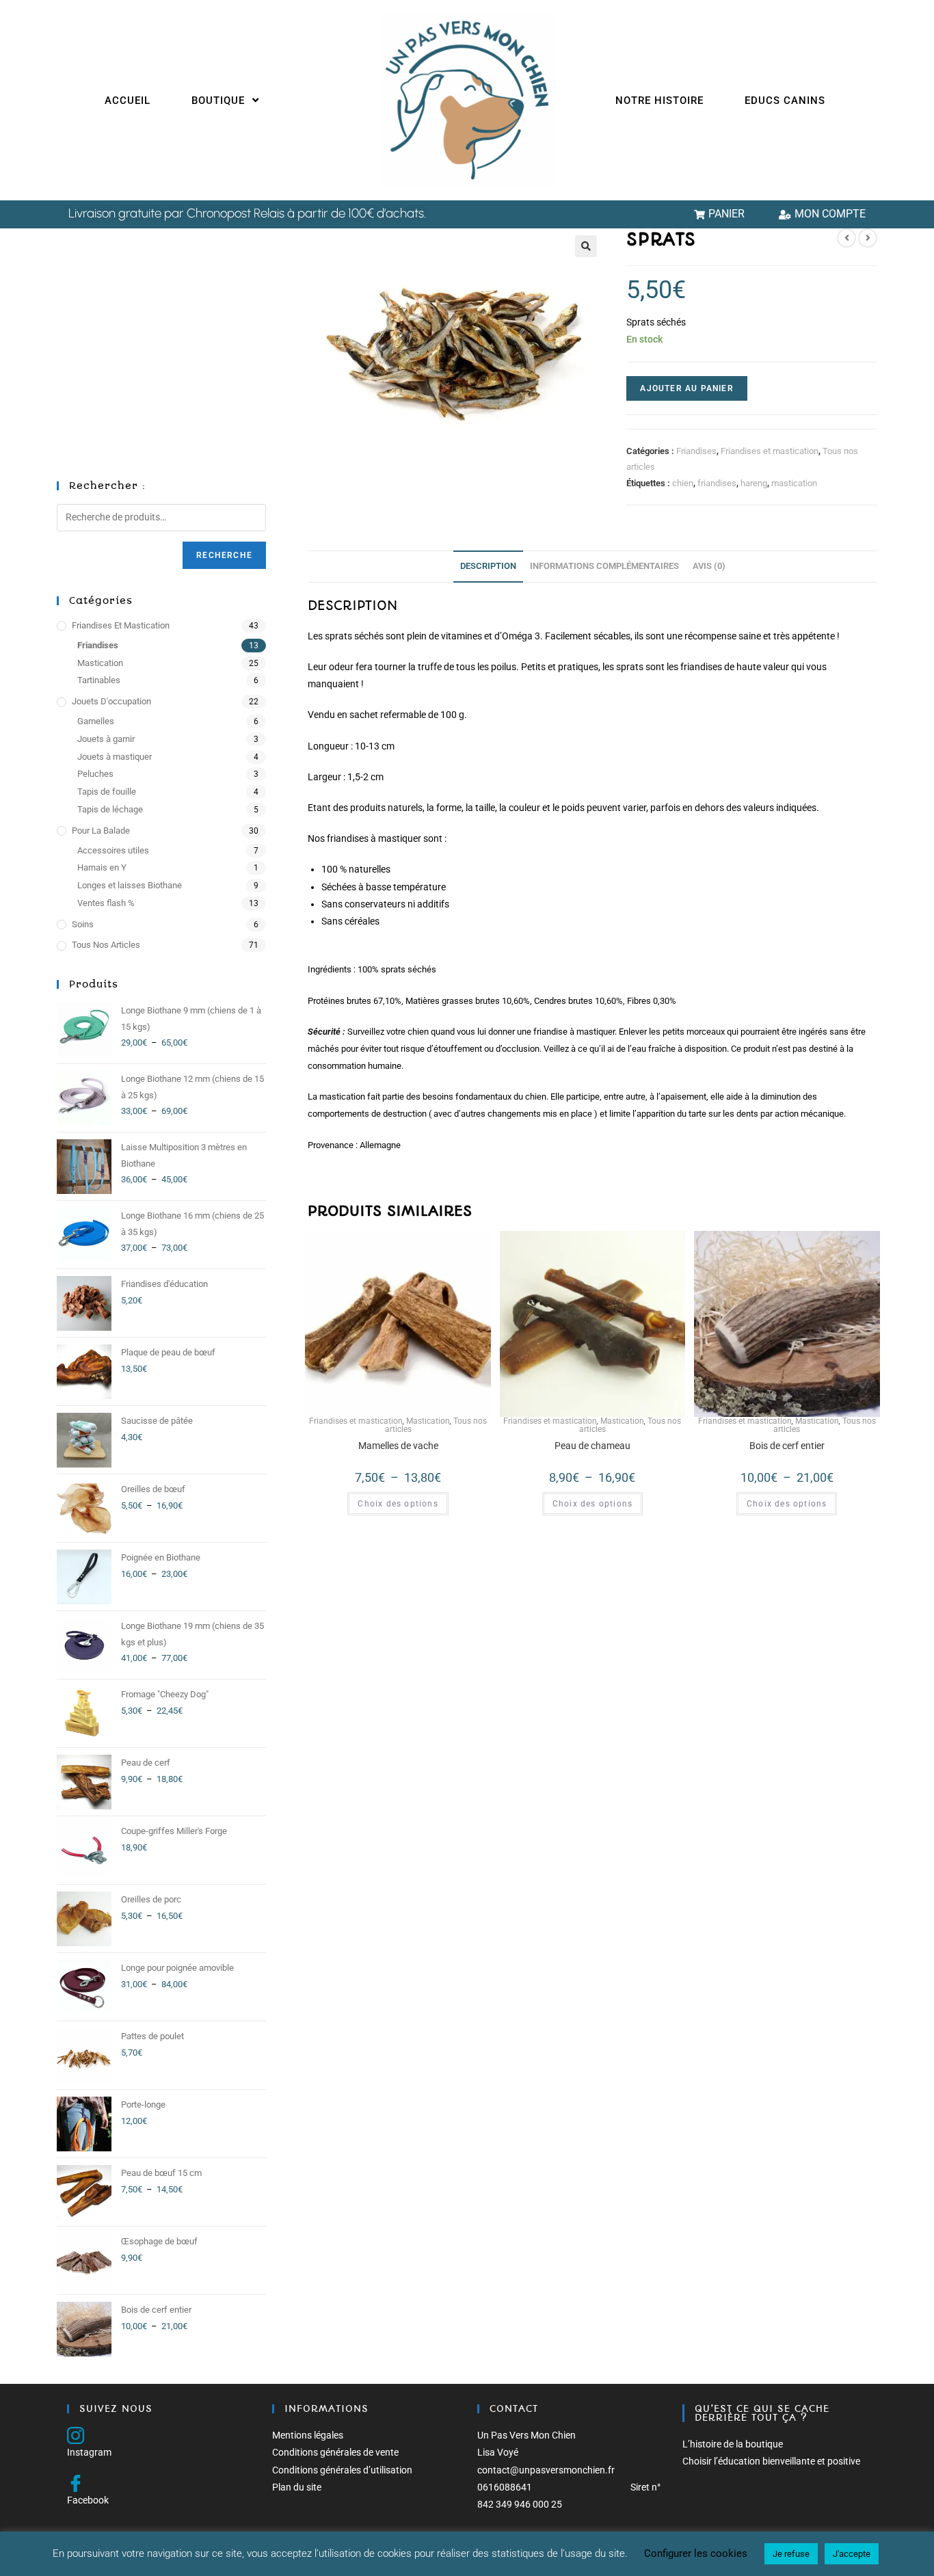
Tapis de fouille (107, 792)
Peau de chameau (592, 1446)
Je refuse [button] (791, 2554)
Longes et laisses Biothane (130, 885)
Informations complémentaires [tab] (604, 566)
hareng (754, 483)
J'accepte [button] (852, 2554)
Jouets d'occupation (111, 701)
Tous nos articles (106, 945)
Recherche (224, 555)
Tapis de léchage (110, 809)
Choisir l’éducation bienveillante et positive (771, 2461)
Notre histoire (659, 101)
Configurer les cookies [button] (696, 2553)
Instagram (89, 2452)
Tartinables (99, 680)
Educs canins (785, 101)
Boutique (220, 101)
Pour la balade (101, 831)
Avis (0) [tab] (709, 566)
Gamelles (96, 721)
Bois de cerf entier (787, 1446)
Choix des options (398, 1504)
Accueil (128, 101)
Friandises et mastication (770, 451)
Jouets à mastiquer (115, 757)
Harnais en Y (102, 867)
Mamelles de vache (398, 1446)
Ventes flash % (106, 903)
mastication (794, 483)
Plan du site (297, 2487)
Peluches (95, 774)
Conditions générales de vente (335, 2452)
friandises (717, 483)
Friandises (696, 451)
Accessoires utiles (113, 850)
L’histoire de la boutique (733, 2444)
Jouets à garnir (106, 739)
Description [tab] (488, 566)
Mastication (428, 1421)
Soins (83, 924)
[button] (586, 246)
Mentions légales (308, 2435)
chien (683, 483)
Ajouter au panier (686, 388)
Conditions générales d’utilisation (342, 2470)
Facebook (88, 2500)
